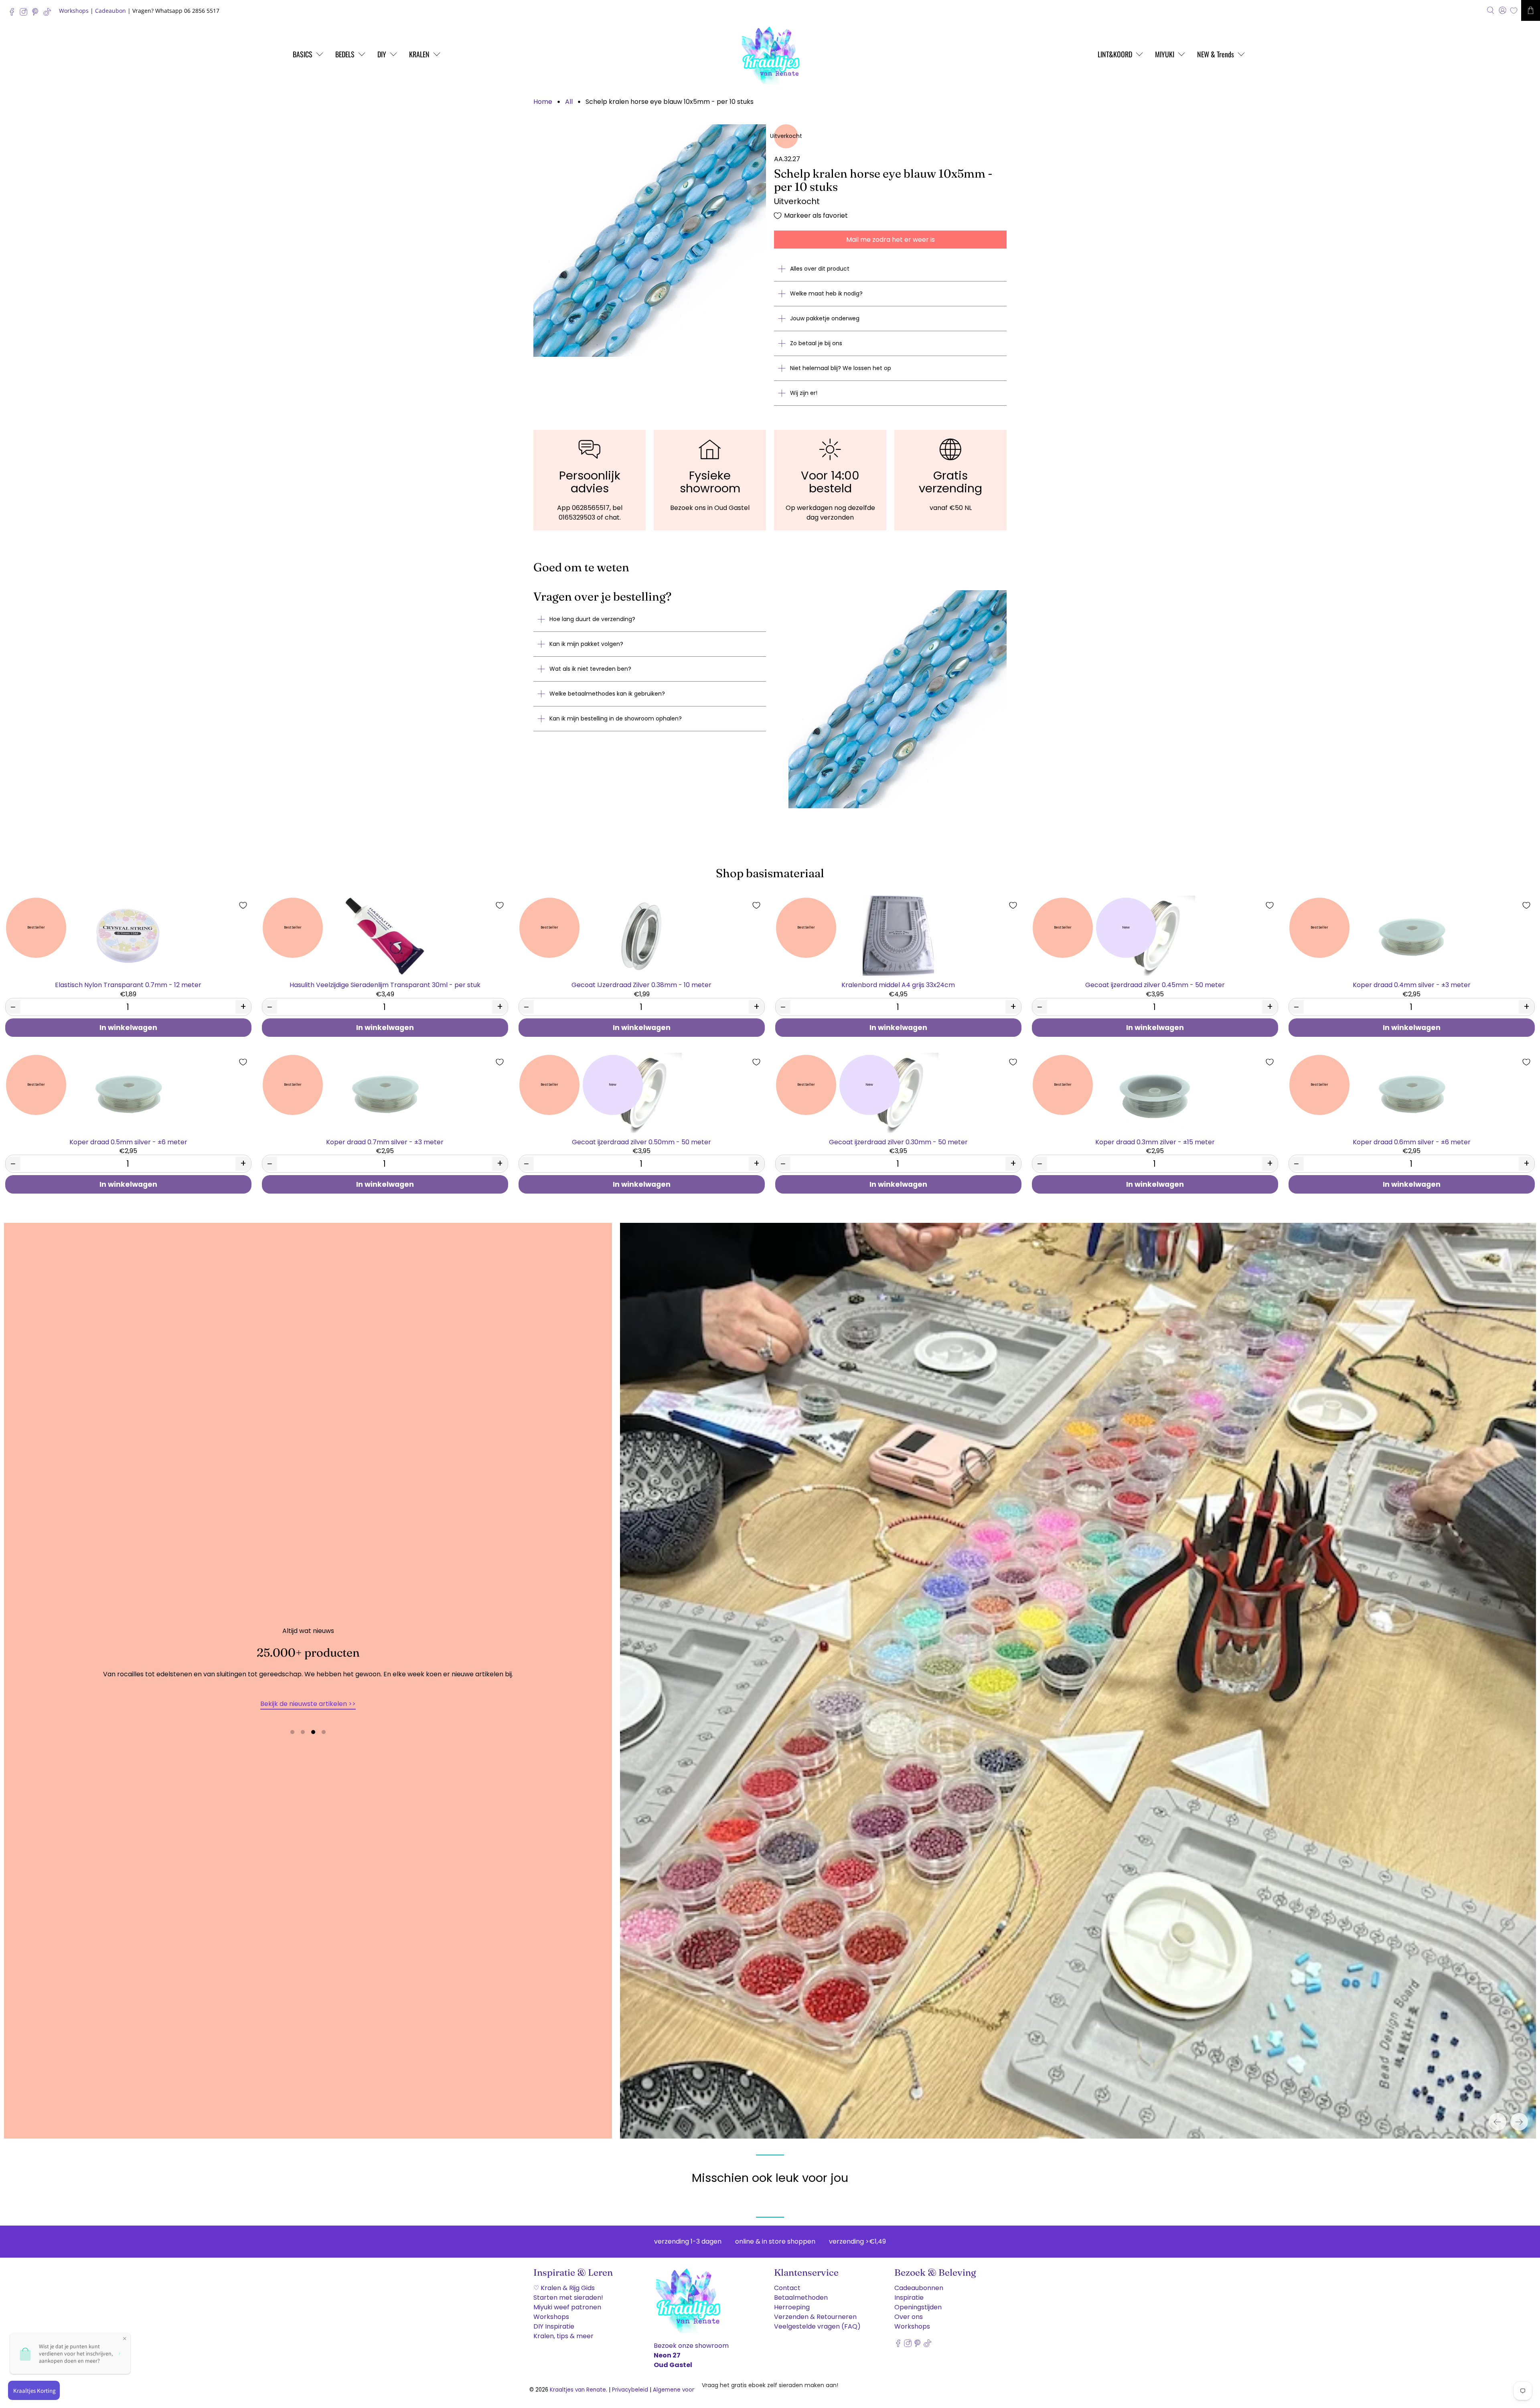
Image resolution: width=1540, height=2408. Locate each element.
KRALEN (419, 54)
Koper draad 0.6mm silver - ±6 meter (1412, 1142)
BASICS (303, 54)
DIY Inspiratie (554, 2326)
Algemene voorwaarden (686, 2390)
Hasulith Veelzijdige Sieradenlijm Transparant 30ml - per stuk (385, 984)
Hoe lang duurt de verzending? (592, 619)
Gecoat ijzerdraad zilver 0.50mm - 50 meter (641, 1142)
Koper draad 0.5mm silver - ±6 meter (128, 1142)
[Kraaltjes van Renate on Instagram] (25, 14)
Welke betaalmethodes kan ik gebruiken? (607, 694)
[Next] (1519, 2122)
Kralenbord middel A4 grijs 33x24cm (898, 984)
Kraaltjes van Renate (578, 2390)
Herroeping (792, 2307)
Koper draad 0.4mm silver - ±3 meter (1412, 984)
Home (543, 102)
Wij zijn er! (804, 393)
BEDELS (345, 54)
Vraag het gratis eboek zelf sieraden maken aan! (770, 2385)
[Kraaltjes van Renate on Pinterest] (37, 14)
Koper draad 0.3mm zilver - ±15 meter (1155, 1142)
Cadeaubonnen (919, 2288)
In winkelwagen (128, 1028)
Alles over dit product (820, 269)
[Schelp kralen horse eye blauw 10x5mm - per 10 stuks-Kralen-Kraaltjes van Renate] (650, 241)
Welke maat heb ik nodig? (826, 293)
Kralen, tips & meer (563, 2336)
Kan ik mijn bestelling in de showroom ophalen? (616, 718)
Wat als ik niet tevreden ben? (590, 669)
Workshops (74, 11)
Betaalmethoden (801, 2298)
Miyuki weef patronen (567, 2307)
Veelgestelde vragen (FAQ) (817, 2326)
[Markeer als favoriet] (243, 905)
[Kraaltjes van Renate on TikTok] (49, 14)
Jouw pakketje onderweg (825, 318)
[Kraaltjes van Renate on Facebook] (14, 14)
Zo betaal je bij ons (816, 343)
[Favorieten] (1514, 11)
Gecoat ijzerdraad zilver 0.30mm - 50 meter (898, 1142)
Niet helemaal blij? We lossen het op (841, 368)
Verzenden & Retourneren (815, 2317)
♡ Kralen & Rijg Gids (564, 2288)
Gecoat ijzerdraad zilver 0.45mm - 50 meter (1155, 984)
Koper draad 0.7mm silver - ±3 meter (385, 1142)
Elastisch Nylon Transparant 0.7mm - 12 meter (128, 984)
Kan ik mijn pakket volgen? (586, 644)
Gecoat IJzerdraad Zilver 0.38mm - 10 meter (641, 984)
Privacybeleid (630, 2390)
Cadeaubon (110, 11)
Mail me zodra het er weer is (891, 240)
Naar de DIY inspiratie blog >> (308, 1704)
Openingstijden (918, 2307)
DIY (382, 54)
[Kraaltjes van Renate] (770, 54)
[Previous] (1497, 2122)
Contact (787, 2288)
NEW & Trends (1216, 54)
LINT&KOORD (1115, 54)
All (569, 102)
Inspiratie (909, 2298)
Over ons (909, 2317)
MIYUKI (1165, 54)
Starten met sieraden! (568, 2298)
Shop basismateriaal (770, 873)
